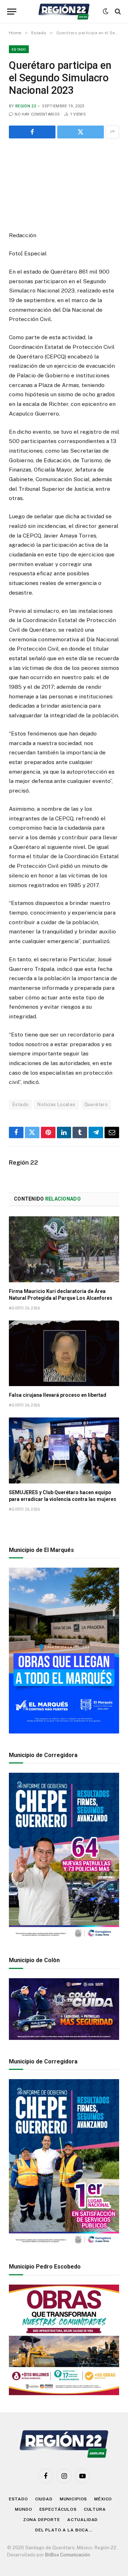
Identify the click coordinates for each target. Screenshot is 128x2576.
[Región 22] (64, 12)
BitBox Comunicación (68, 2555)
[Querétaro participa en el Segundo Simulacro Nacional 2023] (64, 184)
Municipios (73, 2499)
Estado (19, 49)
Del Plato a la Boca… (64, 2530)
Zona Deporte (42, 2520)
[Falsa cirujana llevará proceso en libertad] (64, 1353)
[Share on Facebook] (32, 132)
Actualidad (82, 2520)
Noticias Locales (56, 1104)
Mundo (23, 2509)
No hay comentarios (37, 114)
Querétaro (96, 1104)
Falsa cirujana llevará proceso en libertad (58, 1395)
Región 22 (26, 106)
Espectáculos (58, 2509)
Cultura (95, 2509)
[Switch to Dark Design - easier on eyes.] (106, 11)
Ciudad (44, 2499)
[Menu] (12, 12)
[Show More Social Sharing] (112, 132)
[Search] (117, 12)
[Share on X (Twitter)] (81, 132)
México (103, 2499)
